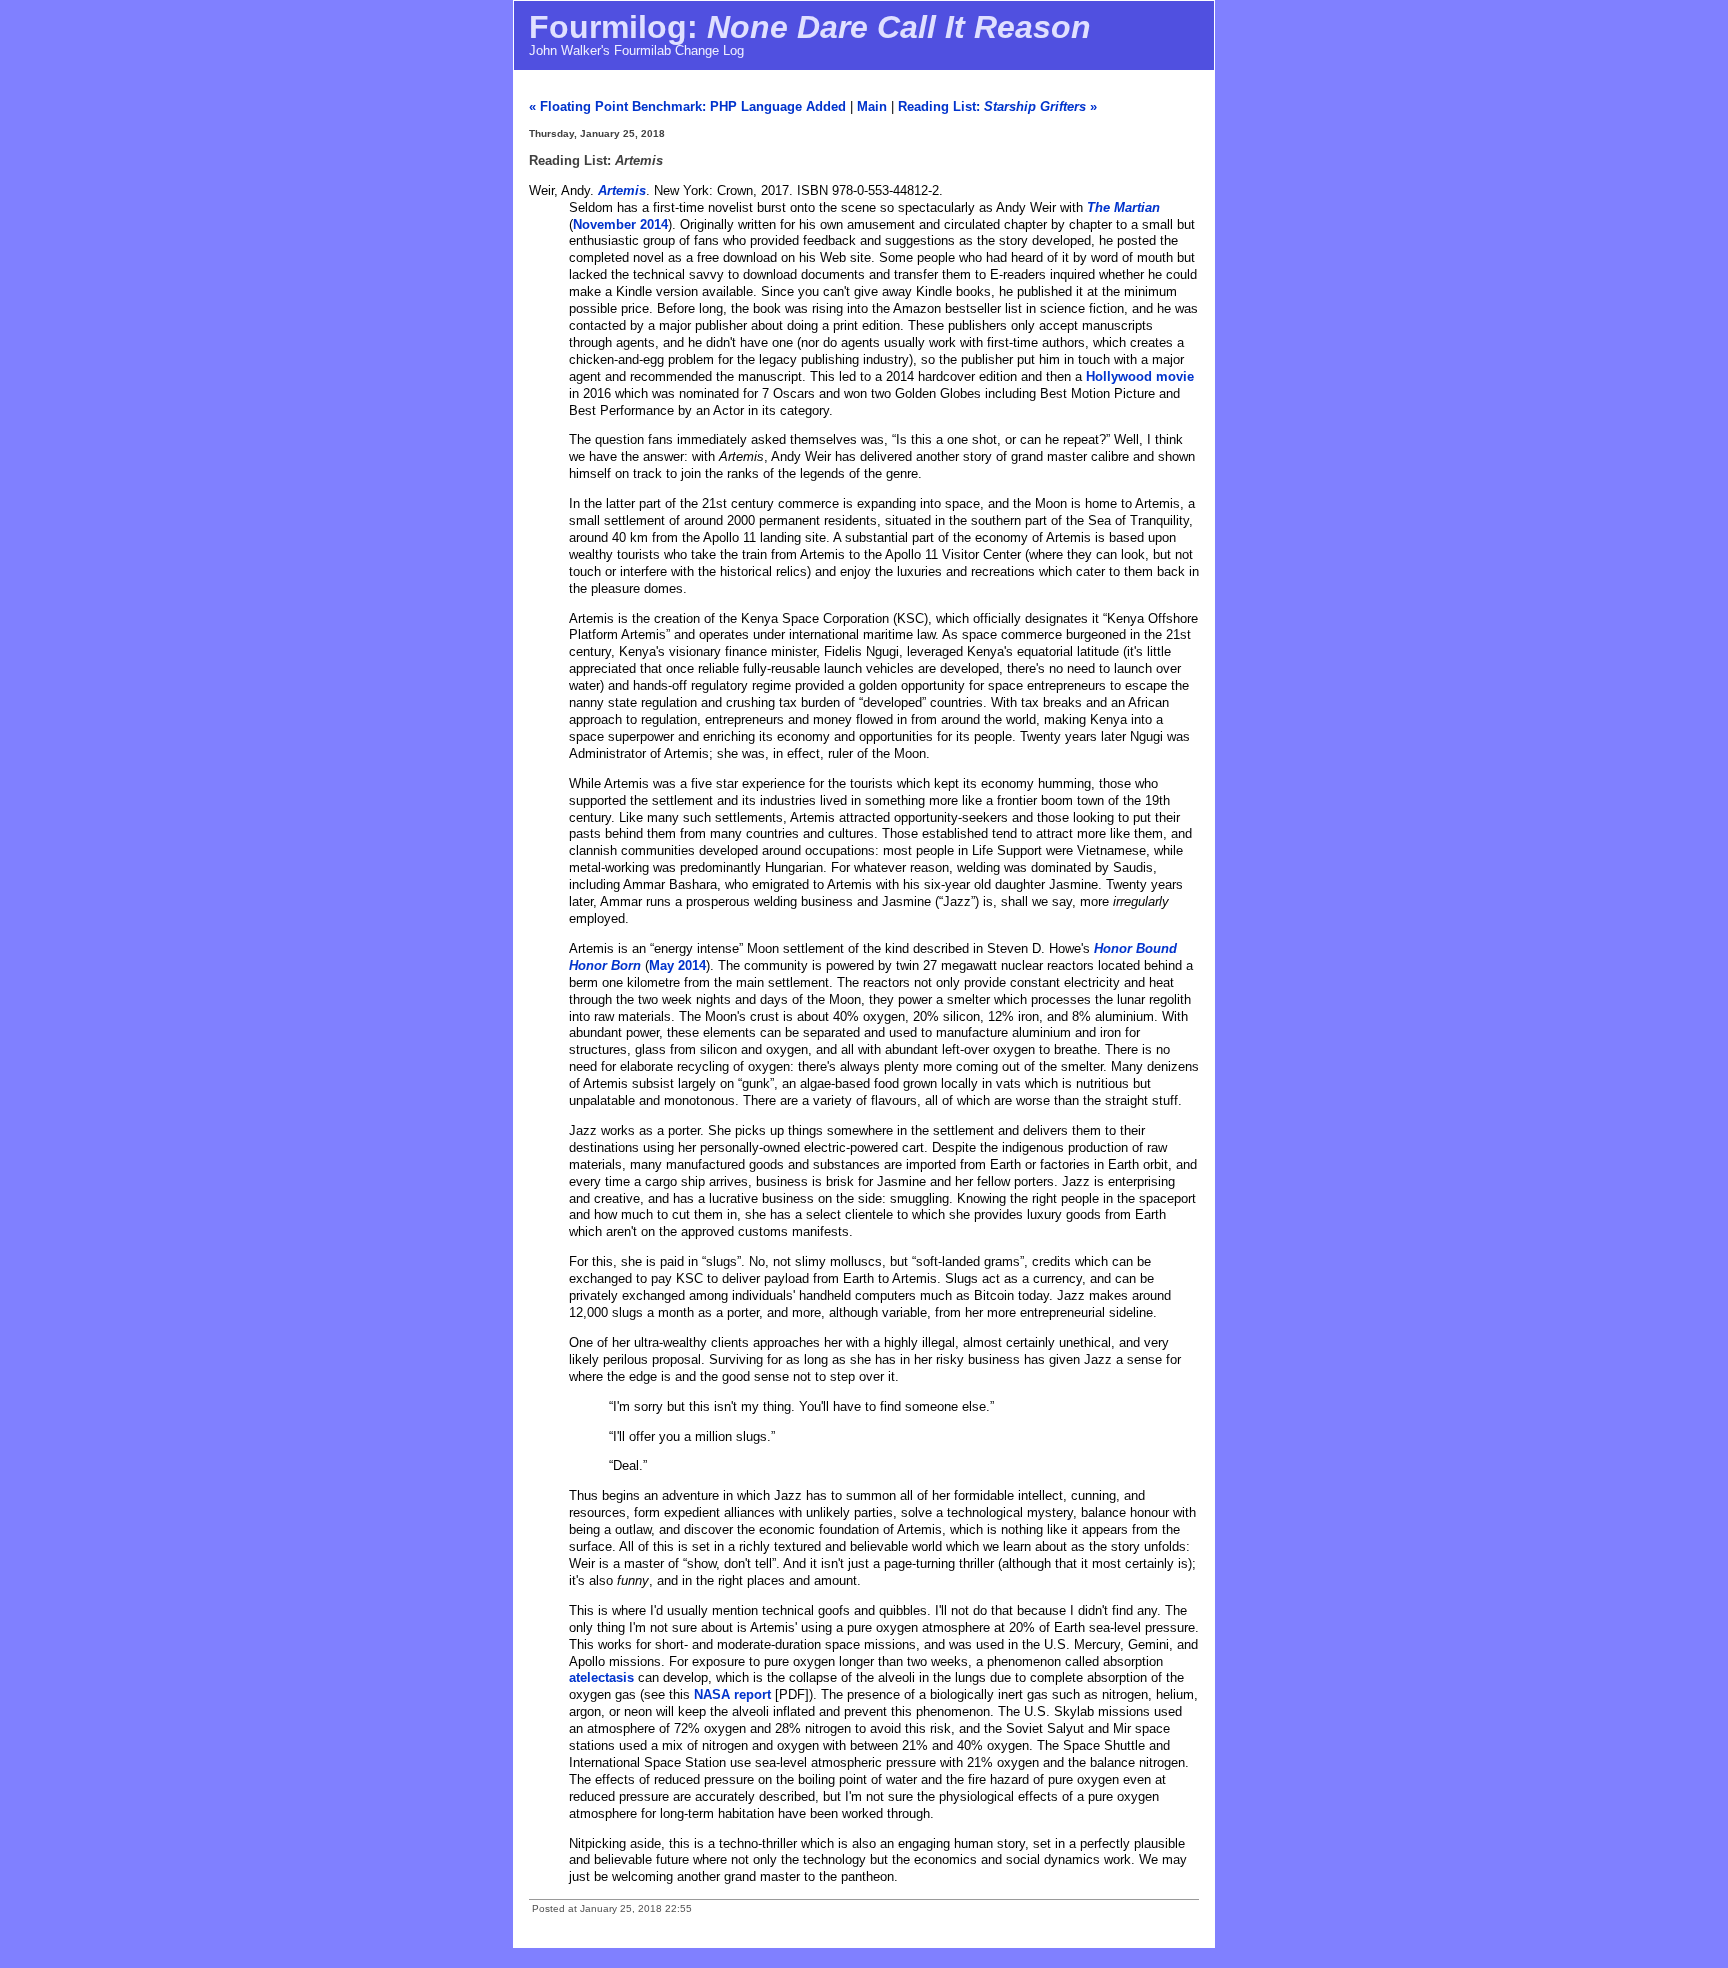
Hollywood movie (1140, 376)
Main (872, 106)
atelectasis (601, 1677)
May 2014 (677, 965)
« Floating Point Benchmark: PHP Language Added (687, 106)
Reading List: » (997, 106)
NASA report (732, 1694)
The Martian (1123, 207)
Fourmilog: (810, 27)
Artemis (622, 190)
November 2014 (620, 224)
